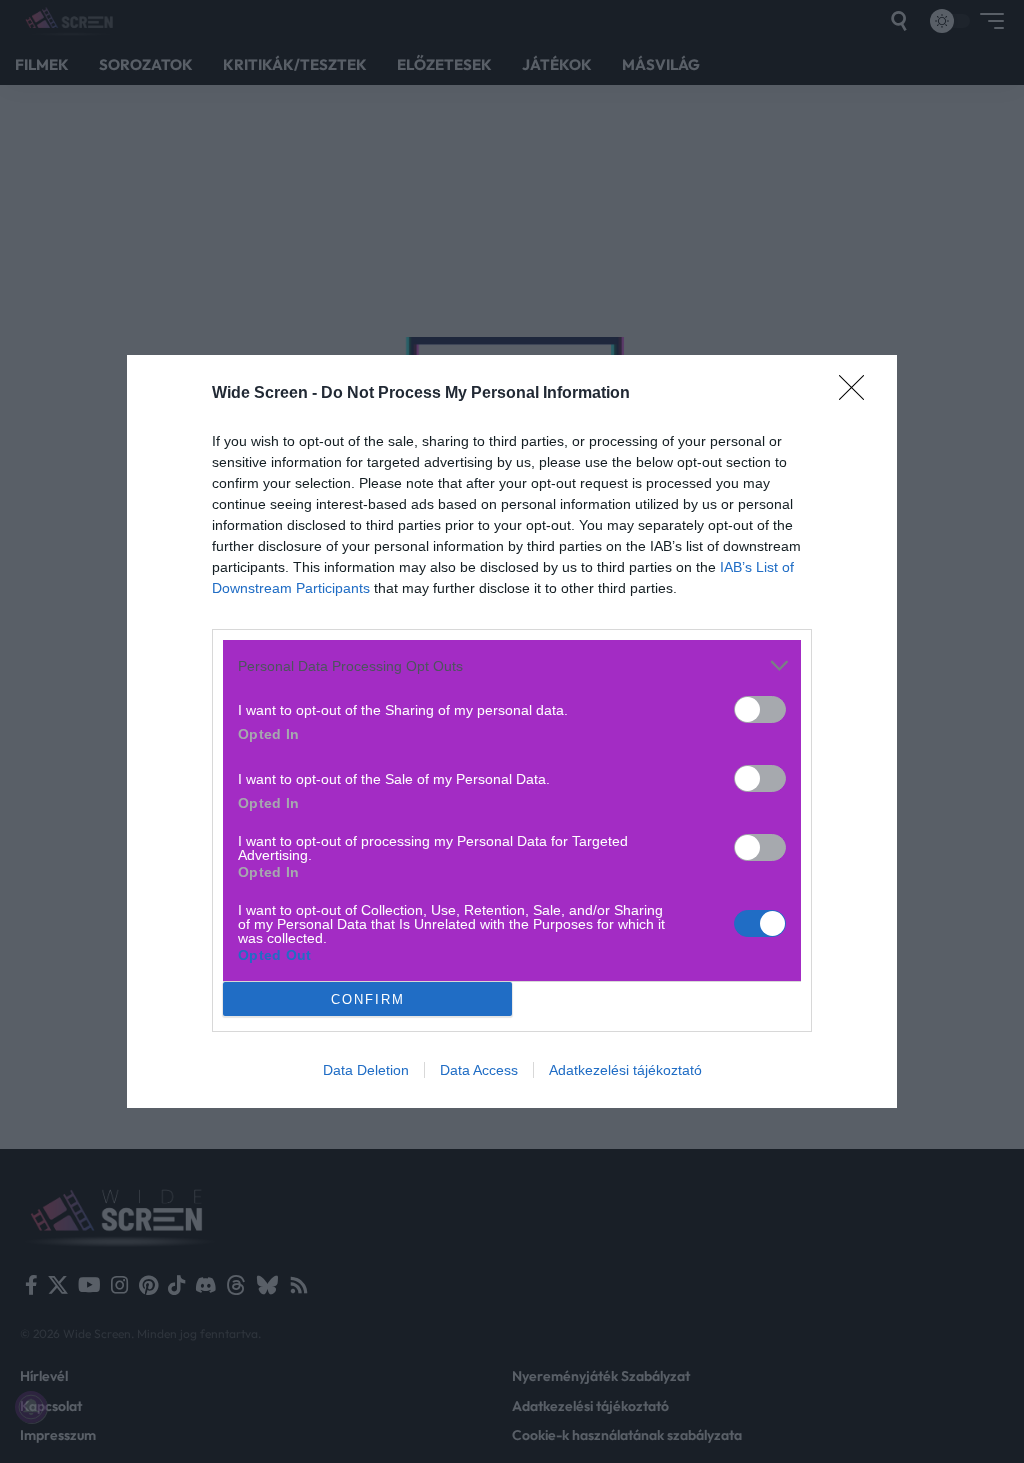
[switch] (760, 709)
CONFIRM (368, 999)
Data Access (479, 1070)
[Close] (858, 394)
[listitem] (512, 665)
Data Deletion (366, 1070)
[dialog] (512, 731)
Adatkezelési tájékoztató (625, 1070)
